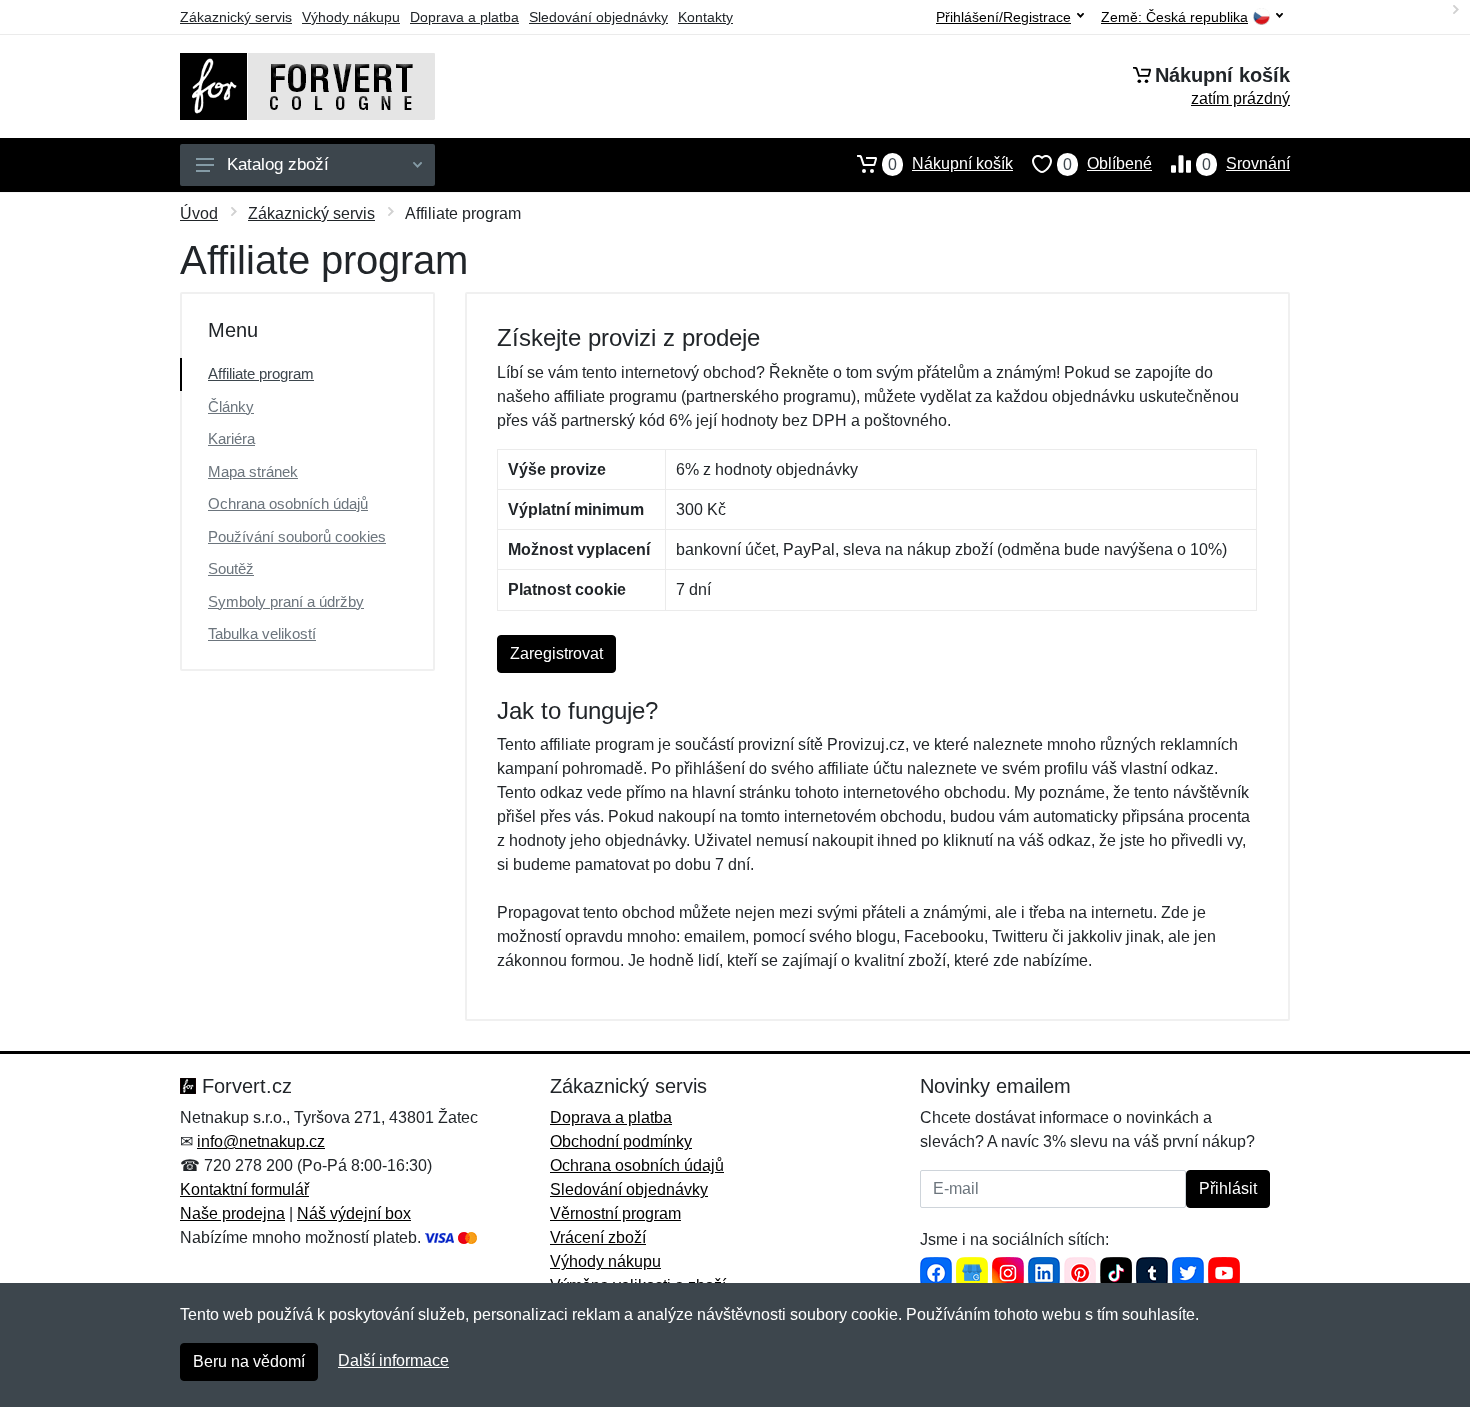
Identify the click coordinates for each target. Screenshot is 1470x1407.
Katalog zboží (278, 164)
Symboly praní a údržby (286, 601)
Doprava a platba (464, 17)
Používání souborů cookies (297, 536)
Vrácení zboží (598, 1237)
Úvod (199, 213)
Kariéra (231, 438)
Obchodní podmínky (621, 1141)
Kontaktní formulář (244, 1189)
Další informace (393, 1360)
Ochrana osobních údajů (288, 503)
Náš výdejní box (354, 1213)
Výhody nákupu (351, 17)
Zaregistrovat (556, 653)
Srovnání (1246, 164)
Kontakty (705, 17)
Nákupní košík (950, 164)
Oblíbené (1107, 164)
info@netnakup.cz (261, 1141)
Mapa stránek (253, 471)
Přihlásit (1228, 1188)
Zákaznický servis (236, 17)
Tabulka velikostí (262, 633)
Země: (1174, 17)
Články (231, 406)
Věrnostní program (615, 1213)
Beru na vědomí (249, 1361)
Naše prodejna (232, 1213)
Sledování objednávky (598, 17)
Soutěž (231, 568)
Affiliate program (261, 373)
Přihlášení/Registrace (1003, 17)
